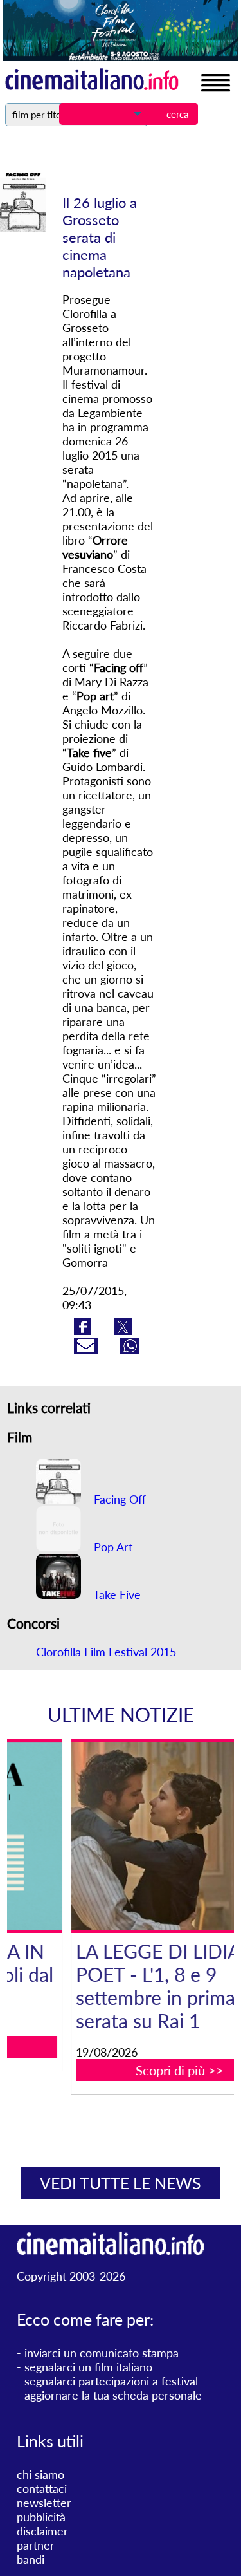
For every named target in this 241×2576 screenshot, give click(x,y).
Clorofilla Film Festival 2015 (106, 1652)
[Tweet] (123, 1330)
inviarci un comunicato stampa (102, 2353)
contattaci (42, 2488)
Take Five (116, 1594)
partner (36, 2545)
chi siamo (40, 2474)
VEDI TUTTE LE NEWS (121, 2183)
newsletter (44, 2503)
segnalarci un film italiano (88, 2367)
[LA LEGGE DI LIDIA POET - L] (129, 1836)
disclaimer (42, 2531)
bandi (31, 2559)
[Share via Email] (87, 1350)
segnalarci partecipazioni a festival (111, 2381)
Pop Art (112, 1547)
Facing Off (118, 1499)
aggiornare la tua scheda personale (113, 2395)
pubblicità (41, 2517)
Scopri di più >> (128, 2070)
